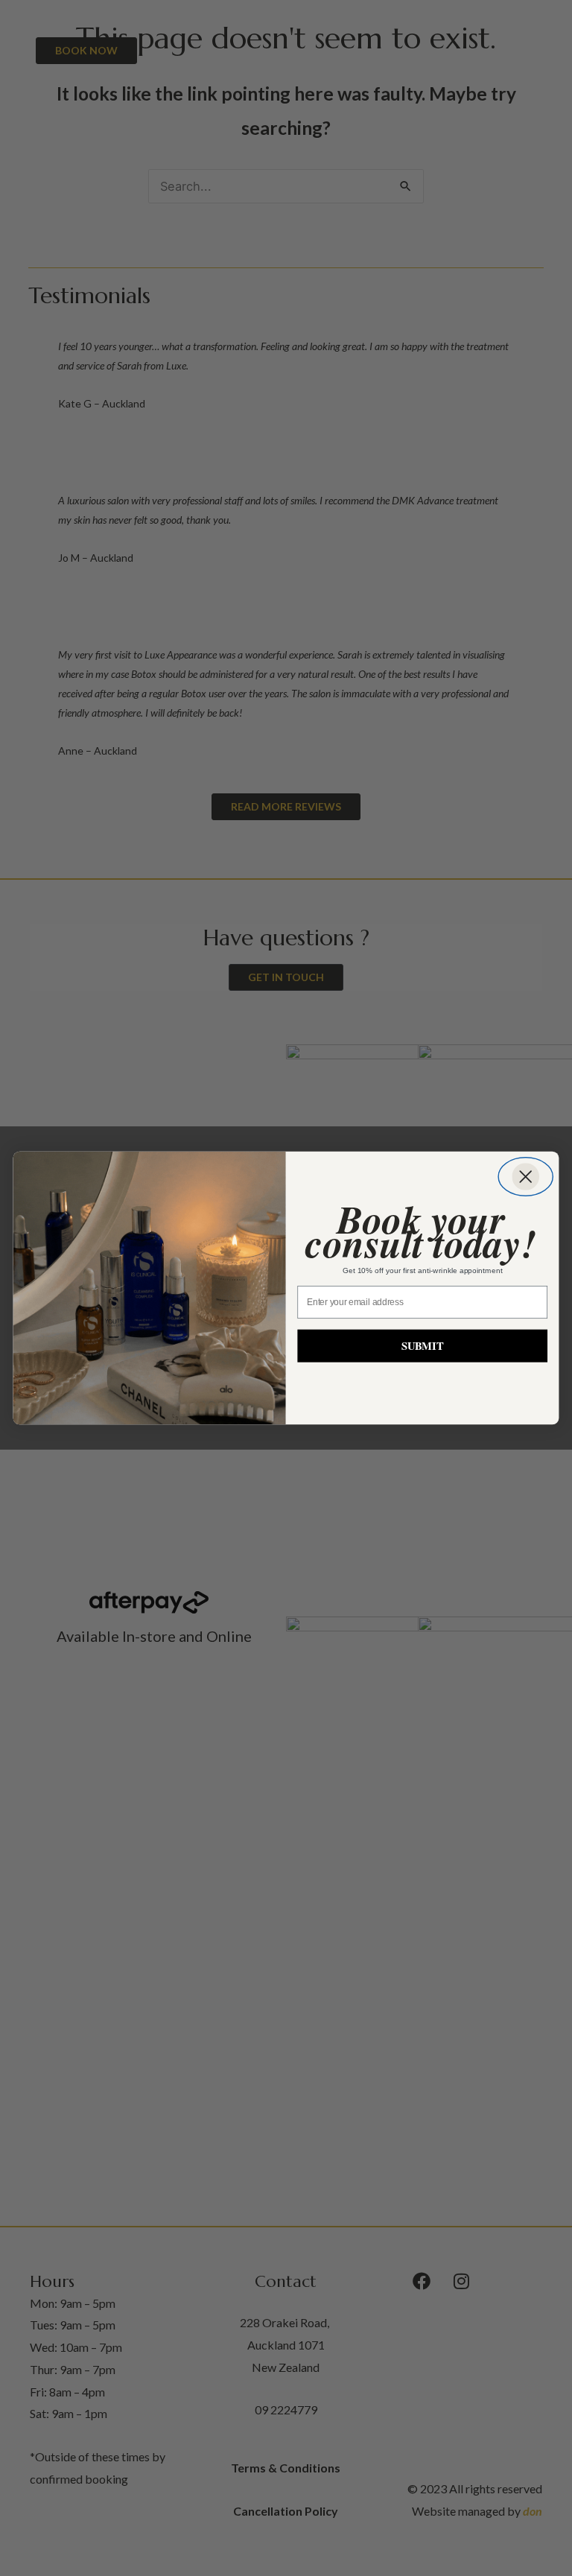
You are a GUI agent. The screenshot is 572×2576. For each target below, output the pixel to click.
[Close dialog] (525, 1177)
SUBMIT (423, 1345)
